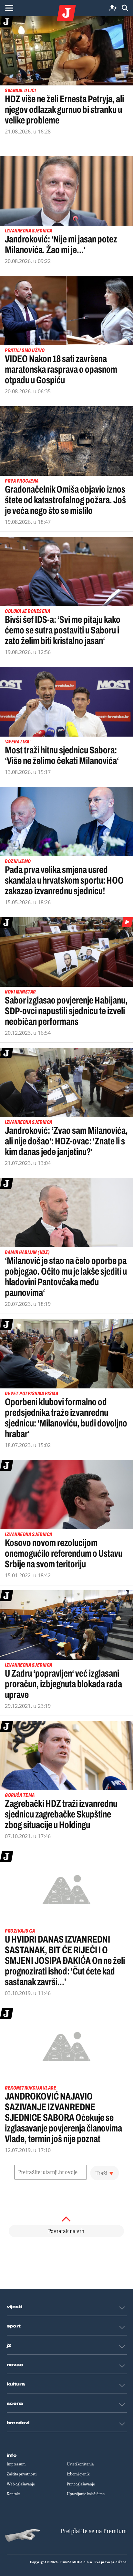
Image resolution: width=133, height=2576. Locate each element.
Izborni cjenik (78, 2474)
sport (14, 2326)
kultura (16, 2384)
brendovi (18, 2423)
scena (15, 2404)
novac (15, 2365)
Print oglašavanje (81, 2484)
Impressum (16, 2464)
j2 (9, 2346)
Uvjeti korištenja (80, 2464)
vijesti (15, 2307)
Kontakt (13, 2494)
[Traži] (125, 8)
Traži (102, 2173)
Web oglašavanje (21, 2484)
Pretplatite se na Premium (94, 2531)
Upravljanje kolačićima (86, 2494)
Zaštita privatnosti (22, 2474)
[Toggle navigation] (9, 8)
